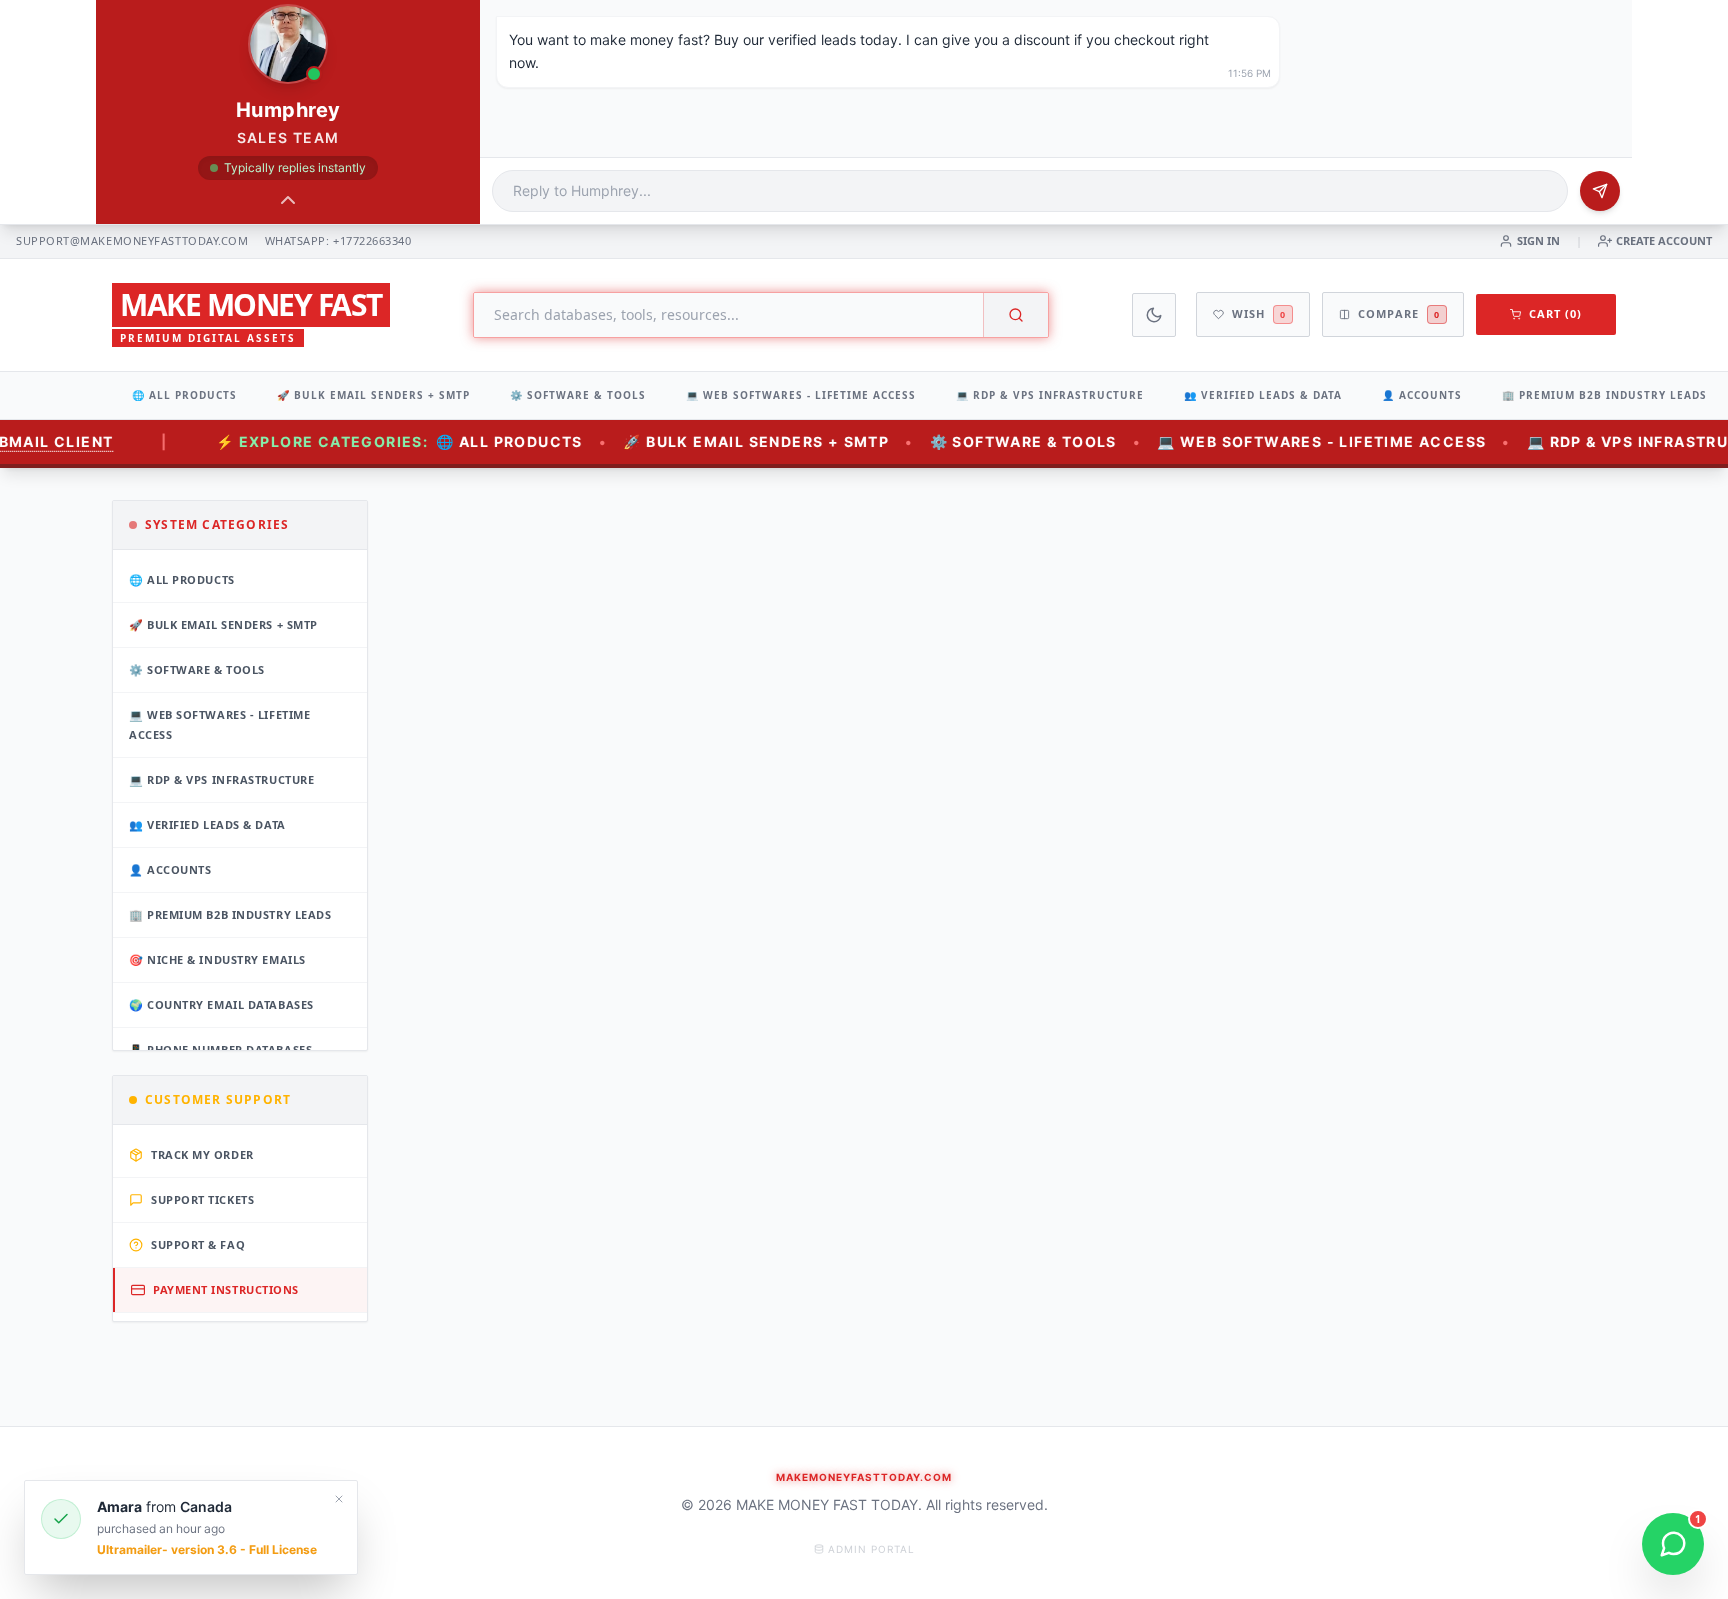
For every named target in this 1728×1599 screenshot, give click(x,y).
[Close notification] (339, 1499)
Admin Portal (871, 1549)
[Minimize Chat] (288, 200)
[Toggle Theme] (1154, 315)
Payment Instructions (226, 1289)
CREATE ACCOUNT (1664, 240)
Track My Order (202, 1154)
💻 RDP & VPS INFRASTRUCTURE (1050, 395)
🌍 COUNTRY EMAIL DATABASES (221, 1004)
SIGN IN (1538, 240)
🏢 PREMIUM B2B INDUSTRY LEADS (1604, 395)
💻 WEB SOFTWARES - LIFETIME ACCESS (801, 395)
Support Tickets (202, 1199)
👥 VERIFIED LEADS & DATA (1263, 395)
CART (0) (1556, 313)
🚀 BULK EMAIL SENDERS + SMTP (373, 395)
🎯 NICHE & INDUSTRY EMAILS (217, 959)
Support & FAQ (198, 1244)
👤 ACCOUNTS (1422, 395)
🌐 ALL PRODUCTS (184, 395)
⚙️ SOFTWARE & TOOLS (578, 395)
